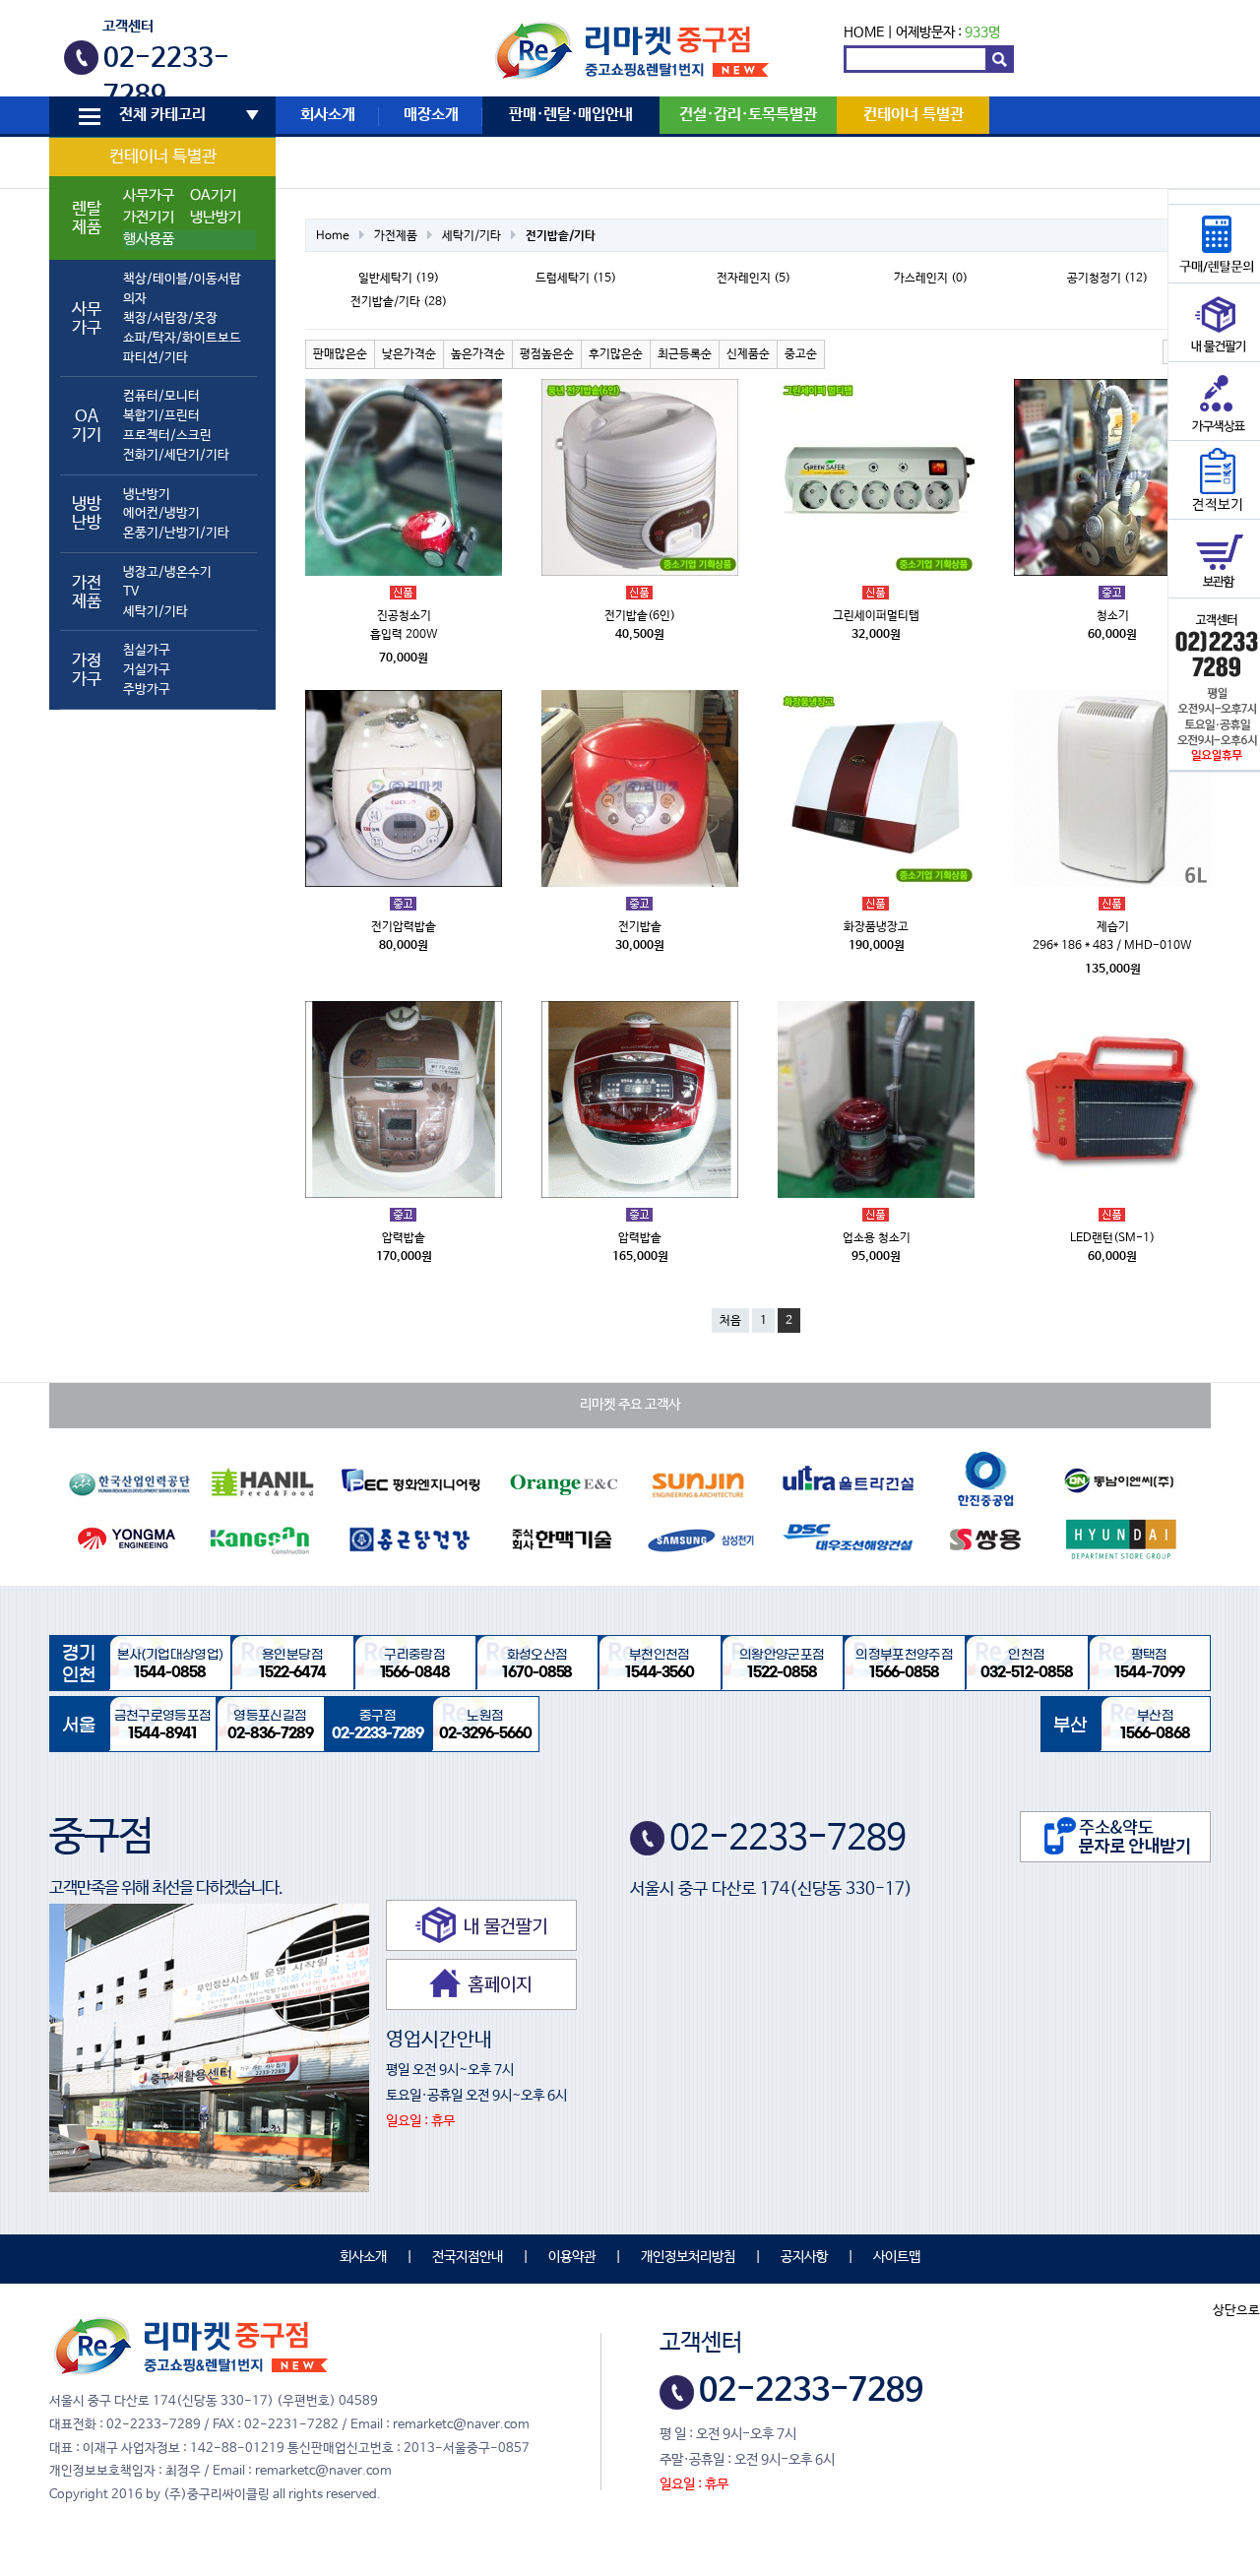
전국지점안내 (468, 2257)
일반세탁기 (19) (399, 279)
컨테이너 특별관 (163, 157)
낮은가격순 (409, 354)
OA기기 (213, 196)
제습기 (1113, 927)
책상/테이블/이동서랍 (182, 279)
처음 (730, 1321)
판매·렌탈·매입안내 (571, 115)
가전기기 (149, 218)
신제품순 (748, 354)
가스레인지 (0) (931, 279)
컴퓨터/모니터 (161, 396)
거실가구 (147, 670)
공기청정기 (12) (1107, 279)
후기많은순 (616, 354)
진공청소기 (404, 616)
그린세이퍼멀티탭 (876, 616)
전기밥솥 (640, 927)
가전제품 (396, 236)
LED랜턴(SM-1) (1112, 1238)
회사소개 (328, 115)
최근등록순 (685, 354)
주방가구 (147, 690)
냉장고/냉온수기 (167, 572)
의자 (135, 299)
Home (333, 236)
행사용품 (149, 239)
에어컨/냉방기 (161, 513)
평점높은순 (547, 354)
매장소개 (431, 115)
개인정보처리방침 (688, 2257)
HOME (864, 32)
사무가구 (149, 196)
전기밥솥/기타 (561, 236)
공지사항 (804, 2257)
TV (131, 592)
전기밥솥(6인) (640, 616)
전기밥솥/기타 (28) (399, 302)
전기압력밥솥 (404, 927)
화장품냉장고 (876, 927)
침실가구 (147, 650)
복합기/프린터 (161, 416)
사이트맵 (897, 2257)
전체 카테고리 (162, 115)
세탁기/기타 (156, 612)
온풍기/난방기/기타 (176, 533)
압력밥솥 (404, 1238)
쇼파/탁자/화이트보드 (182, 338)
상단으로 (1236, 2311)
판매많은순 (340, 354)
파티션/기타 (156, 358)
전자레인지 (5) (754, 279)
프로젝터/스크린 (167, 436)
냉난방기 (216, 218)
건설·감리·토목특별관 (748, 115)
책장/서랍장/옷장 (170, 318)
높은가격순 (478, 354)
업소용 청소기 (877, 1238)
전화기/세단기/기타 (176, 455)
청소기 (1113, 616)
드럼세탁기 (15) (576, 279)
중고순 (801, 354)
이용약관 (572, 2257)
